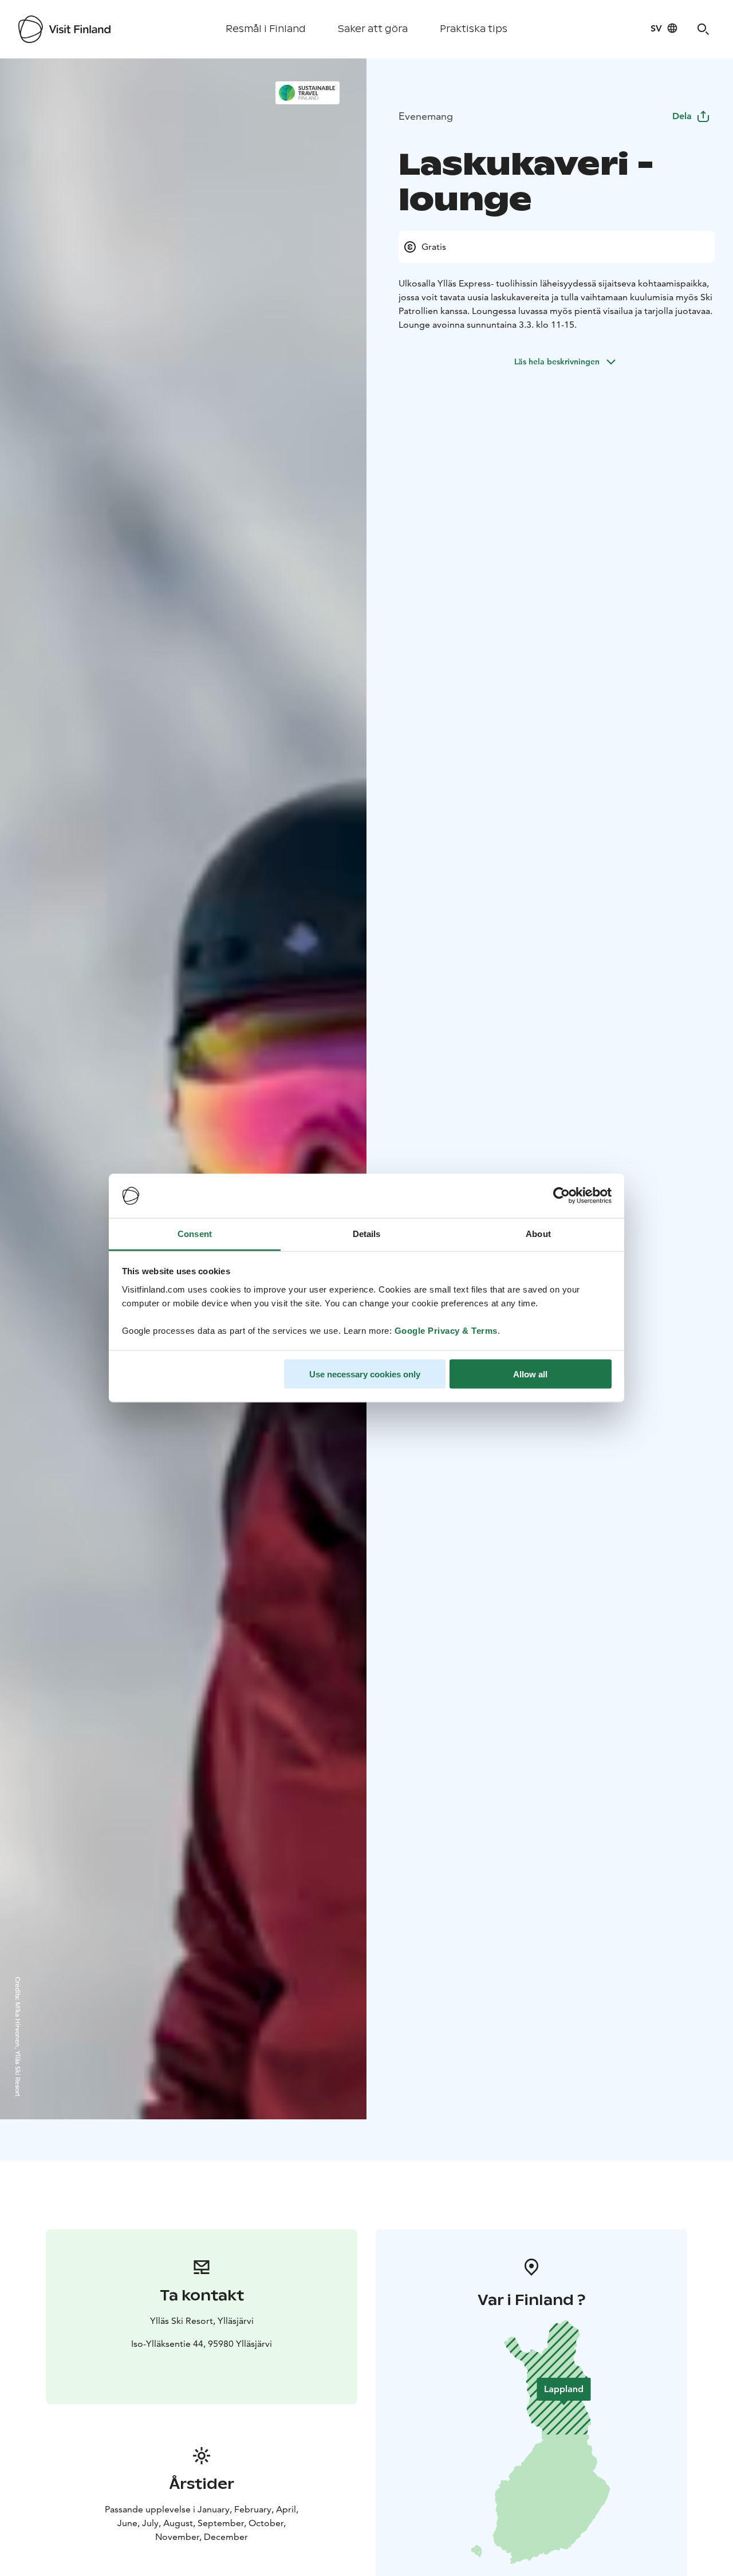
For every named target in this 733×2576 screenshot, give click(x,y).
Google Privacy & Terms (446, 1330)
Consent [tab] (195, 1233)
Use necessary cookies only (365, 1374)
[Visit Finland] (64, 29)
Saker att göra (373, 29)
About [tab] (538, 1233)
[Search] (703, 29)
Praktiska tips (474, 29)
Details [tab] (367, 1233)
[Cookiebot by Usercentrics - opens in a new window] (561, 1196)
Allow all (530, 1374)
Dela (682, 116)
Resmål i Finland (266, 29)
